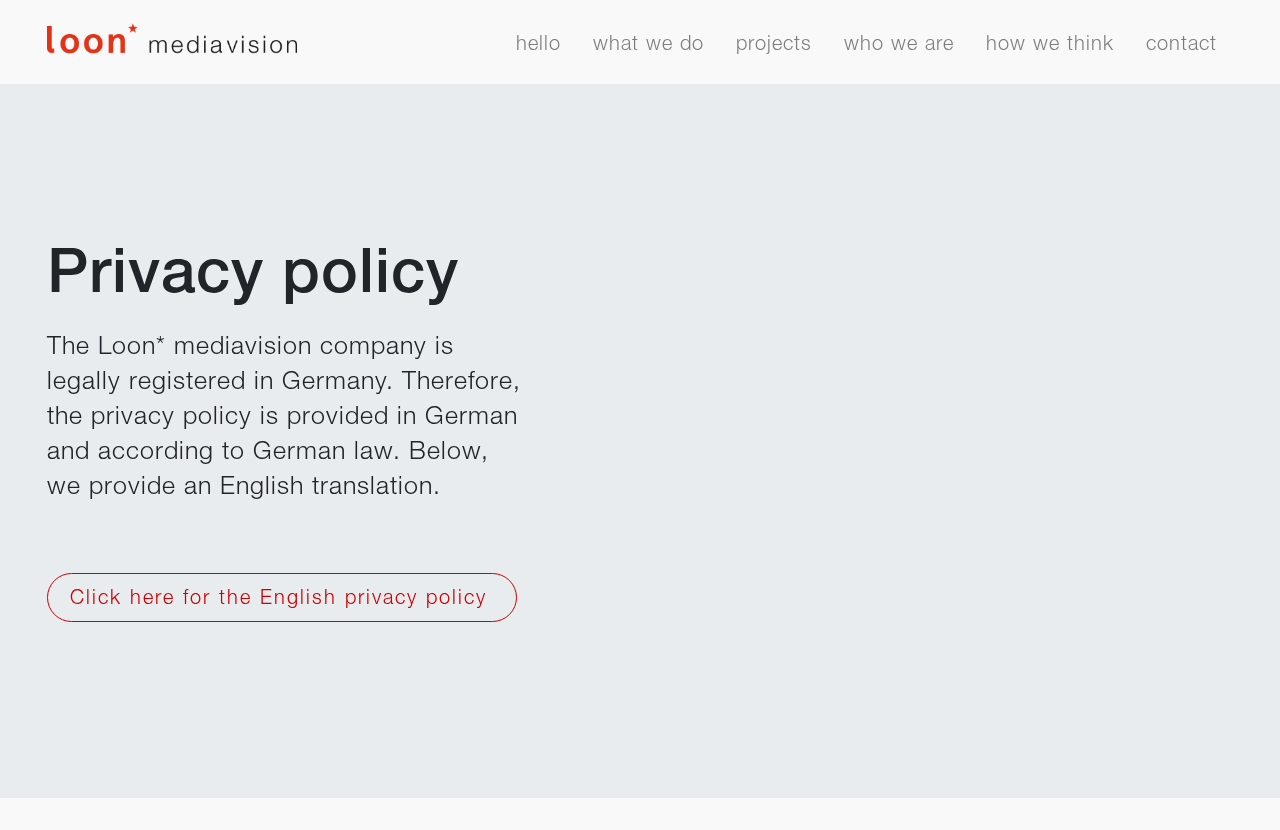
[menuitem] (538, 50)
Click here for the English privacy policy (282, 600)
